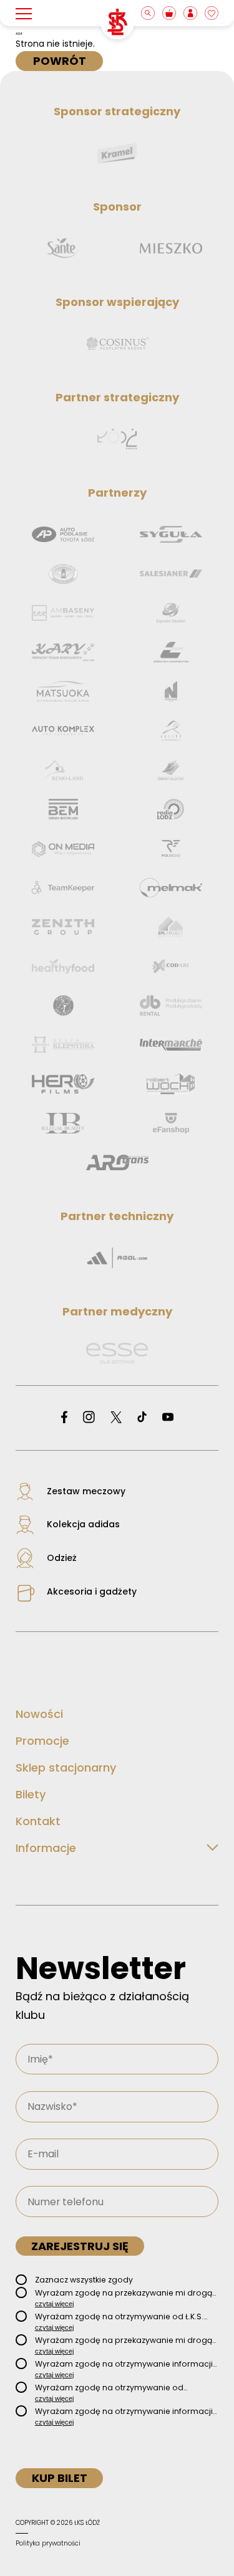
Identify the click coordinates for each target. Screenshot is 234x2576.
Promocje (42, 1741)
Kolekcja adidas (83, 1524)
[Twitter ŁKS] (116, 1418)
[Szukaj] (149, 13)
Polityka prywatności (48, 2543)
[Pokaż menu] (24, 13)
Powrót (60, 61)
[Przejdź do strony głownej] (117, 22)
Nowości (39, 1714)
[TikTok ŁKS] (142, 1418)
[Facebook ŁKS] (64, 1418)
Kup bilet (60, 2478)
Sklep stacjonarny (66, 1767)
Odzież (62, 1558)
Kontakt (38, 1821)
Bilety (31, 1794)
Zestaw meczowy (86, 1491)
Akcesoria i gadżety (92, 1591)
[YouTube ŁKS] (168, 1418)
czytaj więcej (54, 2304)
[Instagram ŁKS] (89, 1418)
